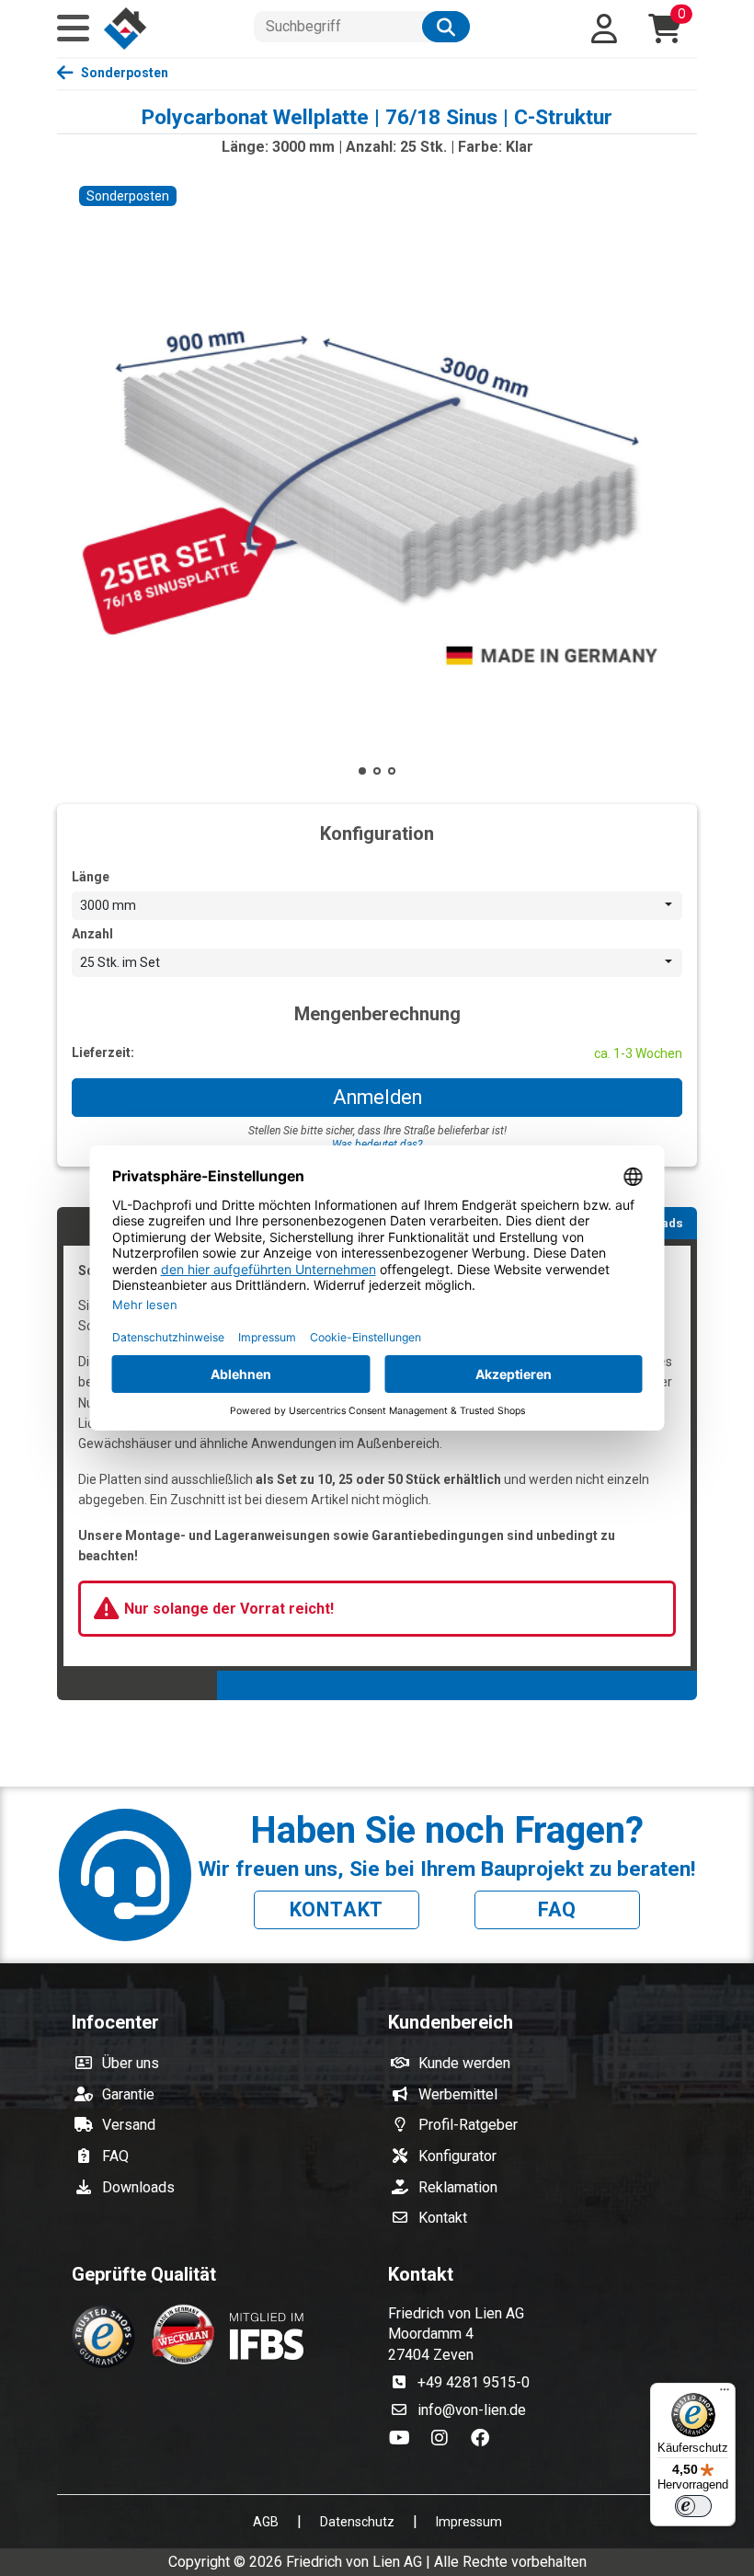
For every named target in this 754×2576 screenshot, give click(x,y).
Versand (129, 2125)
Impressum (469, 2522)
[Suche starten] (446, 27)
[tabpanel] (377, 1455)
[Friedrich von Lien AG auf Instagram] (445, 2439)
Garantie (128, 2094)
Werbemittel (458, 2094)
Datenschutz (357, 2522)
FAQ (557, 1909)
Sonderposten (125, 73)
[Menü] (725, 2394)
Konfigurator (457, 2156)
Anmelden (377, 1097)
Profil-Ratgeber (468, 2125)
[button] (73, 29)
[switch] (693, 2506)
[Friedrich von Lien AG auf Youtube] (405, 2439)
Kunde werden (464, 2063)
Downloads (138, 2187)
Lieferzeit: (103, 1052)
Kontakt (337, 1909)
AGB (266, 2522)
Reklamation (458, 2187)
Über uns (131, 2063)
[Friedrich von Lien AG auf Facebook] (484, 2439)
